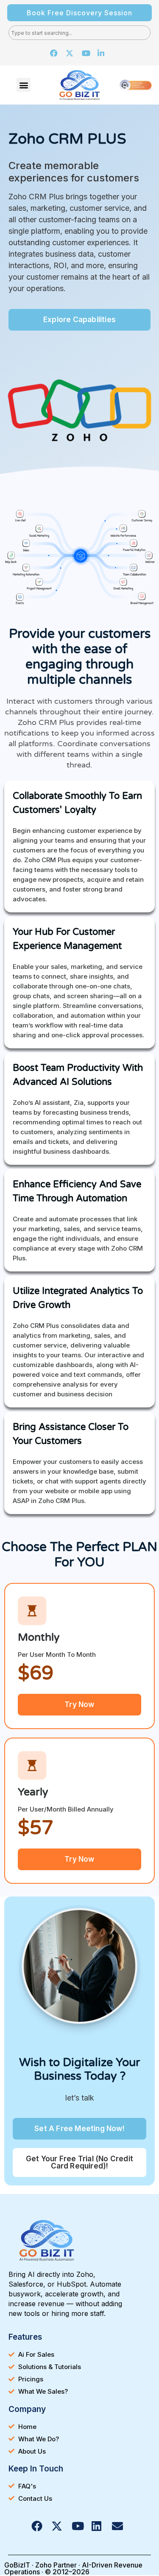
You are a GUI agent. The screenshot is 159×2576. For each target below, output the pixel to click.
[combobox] (79, 33)
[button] (24, 85)
